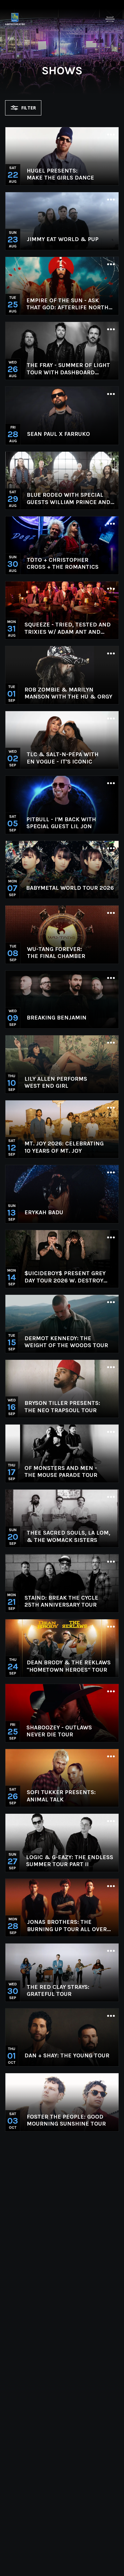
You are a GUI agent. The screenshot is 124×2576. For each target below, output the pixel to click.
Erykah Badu (44, 1212)
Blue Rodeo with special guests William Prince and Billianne (69, 498)
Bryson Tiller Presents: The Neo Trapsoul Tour (62, 1407)
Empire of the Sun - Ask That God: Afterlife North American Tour (67, 304)
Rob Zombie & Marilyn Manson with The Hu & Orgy (68, 693)
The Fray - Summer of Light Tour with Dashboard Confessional (68, 369)
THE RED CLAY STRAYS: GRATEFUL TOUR (58, 1991)
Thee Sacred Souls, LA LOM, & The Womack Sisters (69, 1536)
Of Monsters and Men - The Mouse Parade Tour (61, 1472)
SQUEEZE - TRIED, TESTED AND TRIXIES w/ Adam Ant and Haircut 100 (68, 628)
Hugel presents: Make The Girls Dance (60, 174)
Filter (29, 108)
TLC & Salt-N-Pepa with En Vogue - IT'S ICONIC (63, 758)
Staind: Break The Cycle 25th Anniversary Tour (61, 1601)
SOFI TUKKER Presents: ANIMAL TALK (61, 1796)
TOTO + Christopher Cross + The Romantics (63, 564)
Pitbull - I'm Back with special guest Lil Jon (61, 823)
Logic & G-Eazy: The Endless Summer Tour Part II (70, 1861)
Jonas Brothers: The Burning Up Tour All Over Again (67, 1926)
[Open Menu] (110, 19)
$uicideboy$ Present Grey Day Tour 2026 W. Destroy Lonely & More (65, 1277)
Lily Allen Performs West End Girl (56, 1082)
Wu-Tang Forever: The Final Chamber (56, 953)
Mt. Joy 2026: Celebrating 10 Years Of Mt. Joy (64, 1147)
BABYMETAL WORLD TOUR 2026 (70, 888)
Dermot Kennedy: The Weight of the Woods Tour (66, 1342)
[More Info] (111, 135)
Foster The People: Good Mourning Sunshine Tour (66, 2120)
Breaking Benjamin (57, 1018)
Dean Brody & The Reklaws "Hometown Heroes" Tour (69, 1666)
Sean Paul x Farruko (59, 434)
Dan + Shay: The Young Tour (67, 2055)
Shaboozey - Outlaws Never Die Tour (59, 1731)
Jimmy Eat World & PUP (63, 239)
